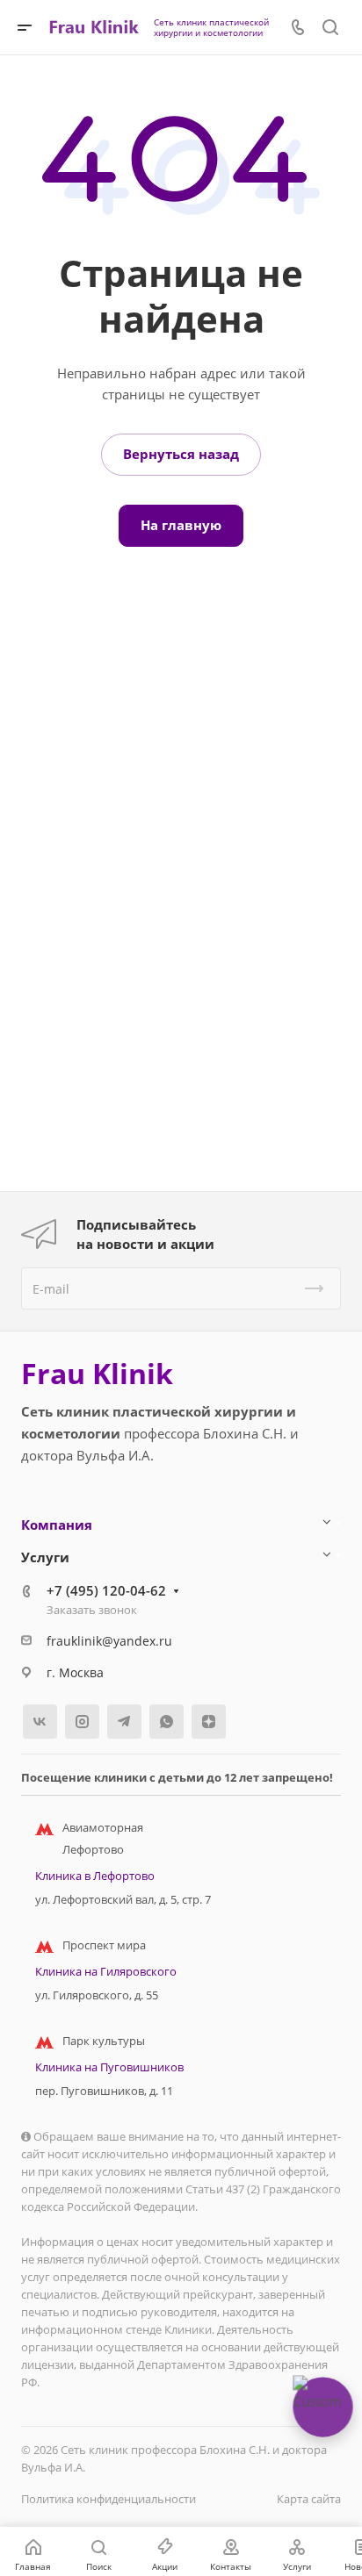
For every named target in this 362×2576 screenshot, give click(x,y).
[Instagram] (82, 1722)
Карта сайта (309, 2499)
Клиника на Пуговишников (109, 2067)
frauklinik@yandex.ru (109, 1641)
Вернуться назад (181, 454)
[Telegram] (124, 1722)
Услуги (45, 1557)
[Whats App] (167, 1722)
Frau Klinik (97, 1374)
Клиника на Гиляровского (106, 1971)
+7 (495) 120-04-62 (106, 1590)
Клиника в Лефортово (95, 1876)
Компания (57, 1525)
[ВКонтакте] (40, 1722)
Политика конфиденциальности (109, 2499)
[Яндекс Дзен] (209, 1722)
